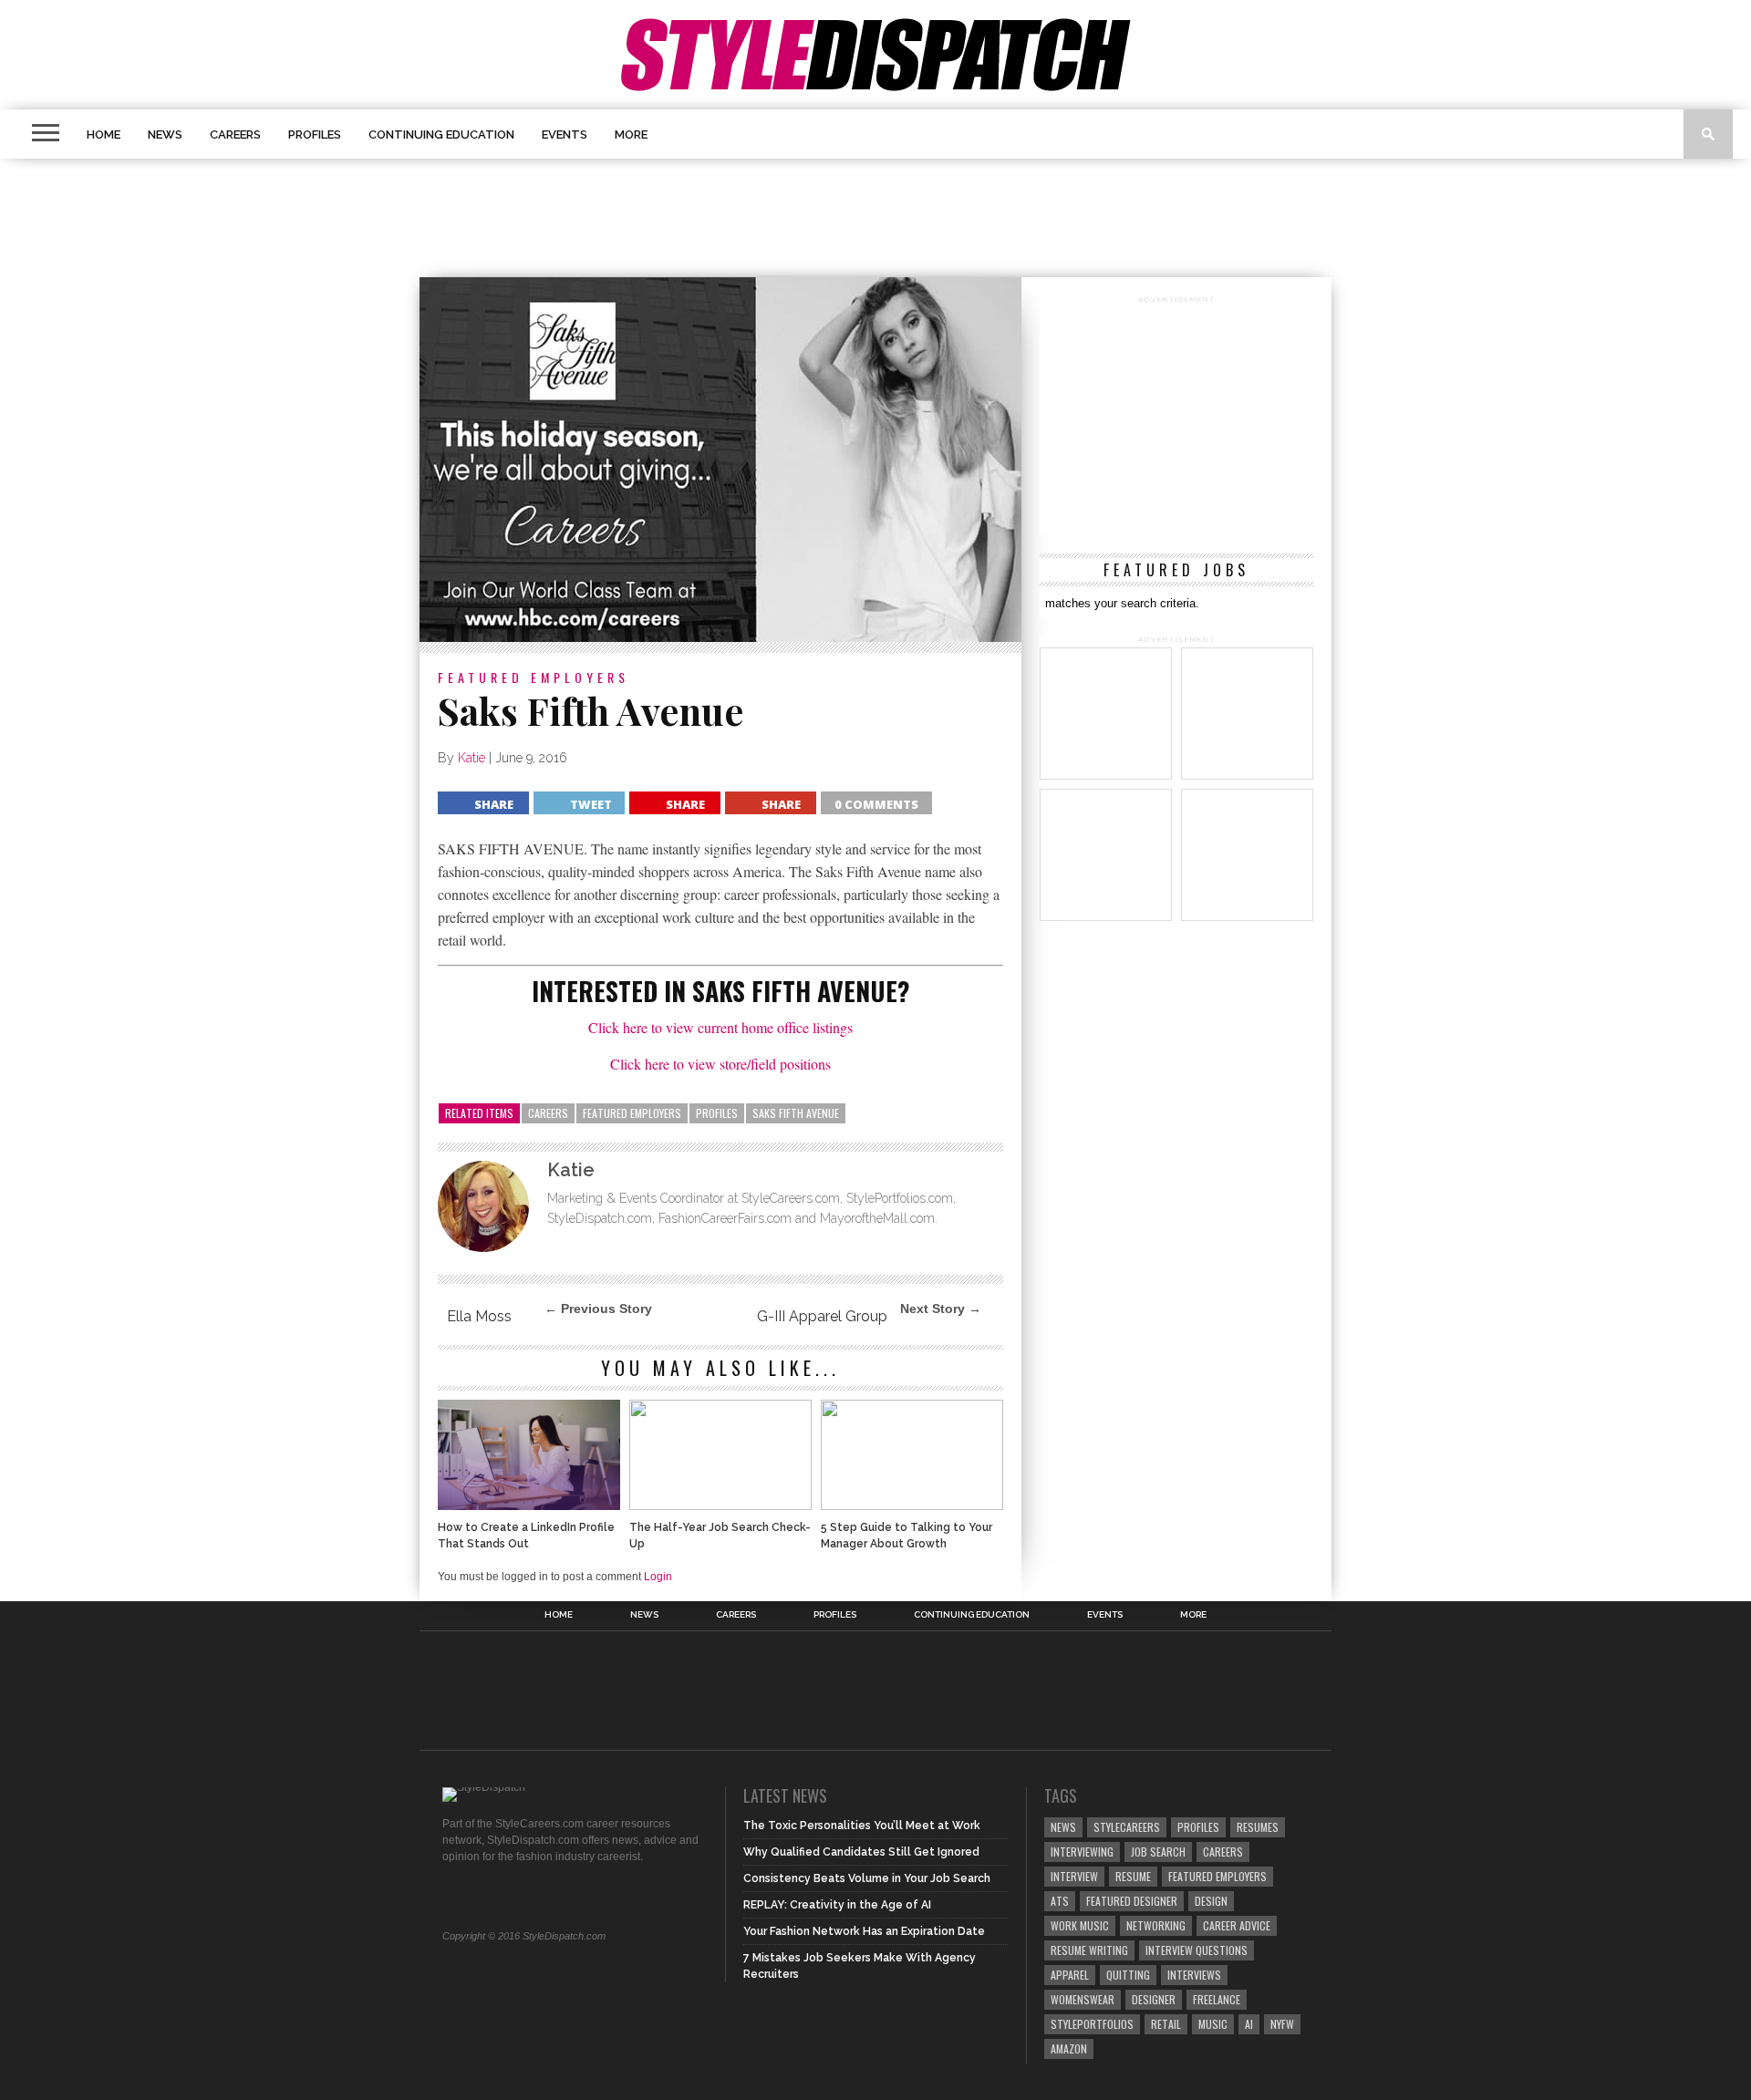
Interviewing (1082, 1852)
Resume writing (1089, 1950)
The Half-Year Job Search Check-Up (720, 1536)
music (1213, 2024)
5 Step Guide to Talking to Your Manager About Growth (907, 1536)
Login (658, 1577)
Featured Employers (632, 1113)
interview (1074, 1876)
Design (1211, 1901)
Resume (1133, 1876)
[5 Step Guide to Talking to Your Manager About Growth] (912, 1505)
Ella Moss (479, 1316)
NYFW (1282, 2024)
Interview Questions (1197, 1950)
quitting (1128, 1975)
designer (1154, 1999)
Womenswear (1083, 1999)
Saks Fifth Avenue (796, 1113)
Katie (471, 758)
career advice (1237, 1925)
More (631, 134)
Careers (235, 134)
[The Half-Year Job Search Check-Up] (720, 1505)
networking (1156, 1925)
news (1063, 1827)
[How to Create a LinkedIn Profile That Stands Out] (529, 1505)
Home (104, 134)
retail (1166, 2024)
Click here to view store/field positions (720, 1064)
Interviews (1194, 1975)
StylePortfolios (1092, 2024)
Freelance (1217, 1999)
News (165, 134)
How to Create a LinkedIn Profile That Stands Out (526, 1536)
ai (1249, 2024)
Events (565, 134)
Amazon (1069, 2048)
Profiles (315, 134)
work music (1080, 1925)
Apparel (1070, 1975)
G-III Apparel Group (822, 1316)
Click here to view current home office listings (720, 1027)
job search (1158, 1852)
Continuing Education (441, 134)
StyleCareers (1127, 1827)
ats (1060, 1901)
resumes (1258, 1827)
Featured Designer (1132, 1901)
